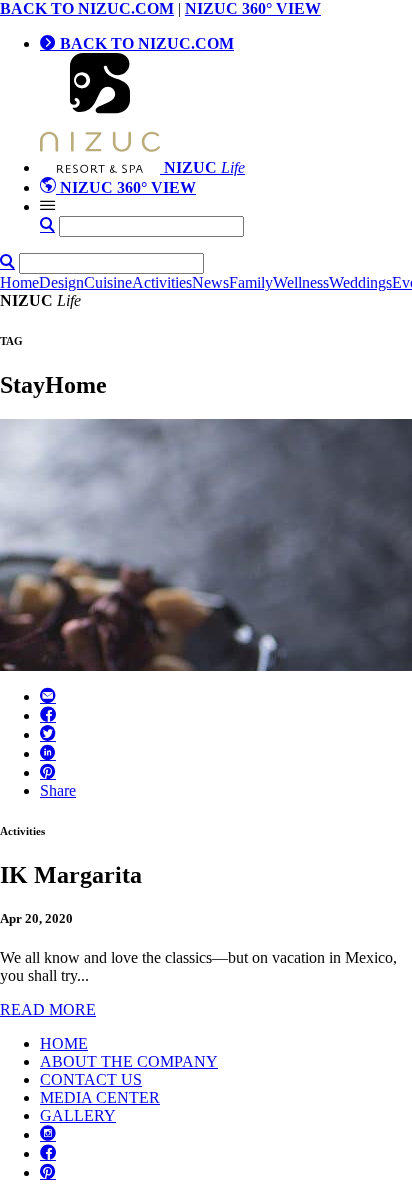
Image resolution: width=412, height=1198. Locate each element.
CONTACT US (91, 1079)
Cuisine (108, 282)
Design (61, 282)
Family (251, 282)
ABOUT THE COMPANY (129, 1061)
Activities (162, 282)
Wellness (301, 282)
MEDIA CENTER (100, 1097)
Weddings (360, 282)
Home (19, 282)
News (210, 282)
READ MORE (48, 1009)
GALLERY (78, 1115)
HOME (64, 1043)
